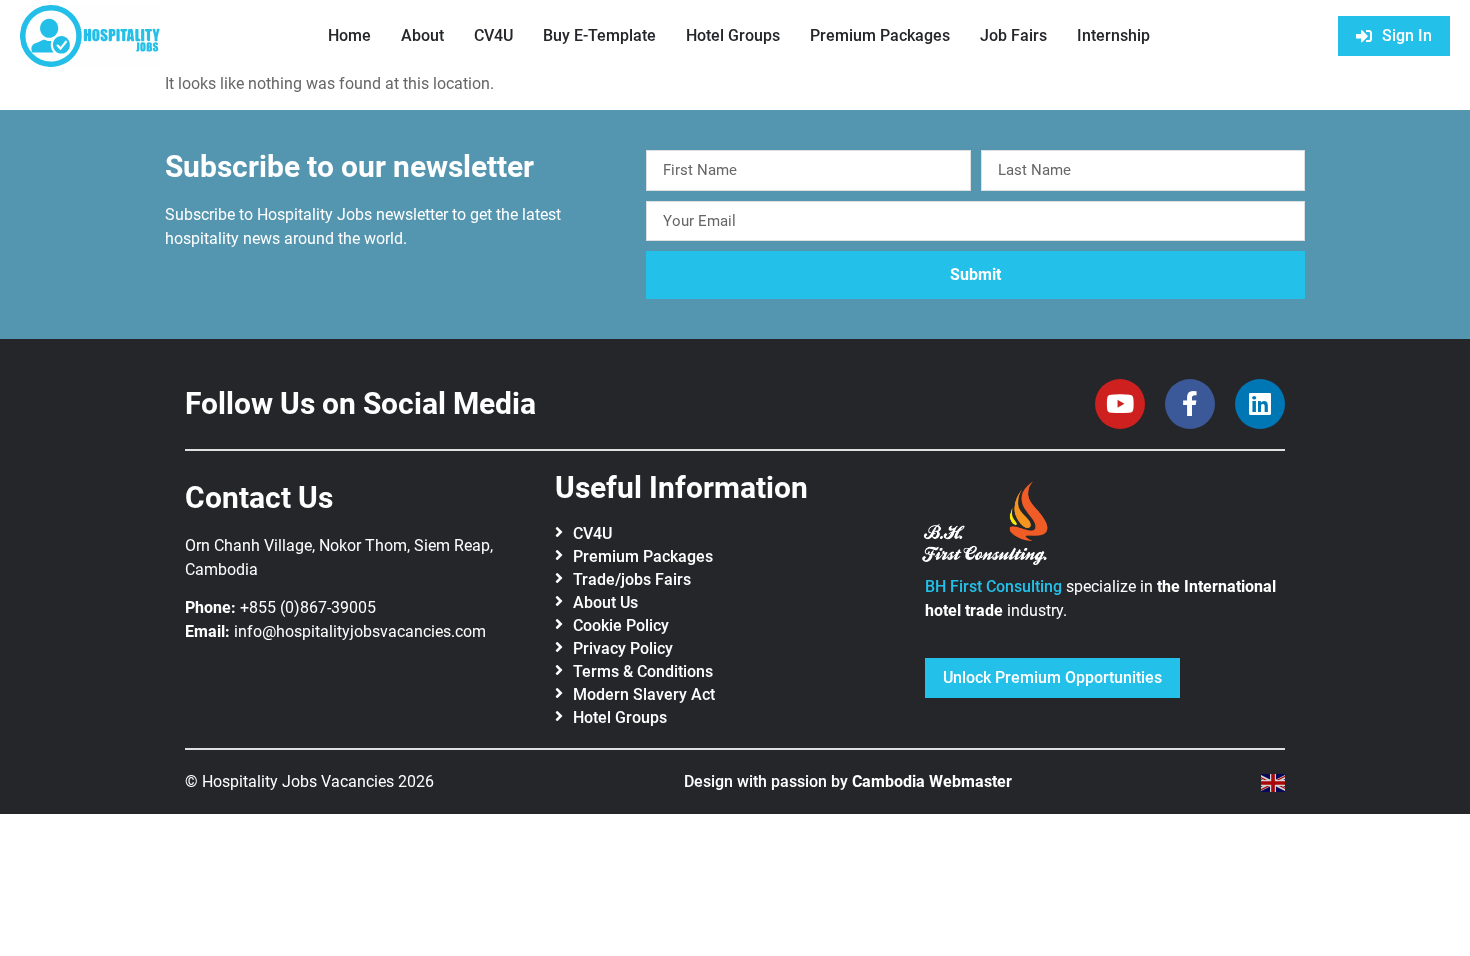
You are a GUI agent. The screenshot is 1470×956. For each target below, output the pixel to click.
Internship (1113, 35)
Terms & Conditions (643, 671)
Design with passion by (848, 781)
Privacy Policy (623, 648)
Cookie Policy (621, 625)
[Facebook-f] (1190, 404)
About (422, 35)
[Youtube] (1120, 404)
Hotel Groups (733, 35)
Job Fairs (1013, 35)
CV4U (493, 35)
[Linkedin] (1260, 404)
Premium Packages (880, 35)
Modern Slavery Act (644, 694)
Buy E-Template (599, 35)
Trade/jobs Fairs (632, 579)
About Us (605, 602)
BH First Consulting (993, 586)
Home (349, 35)
